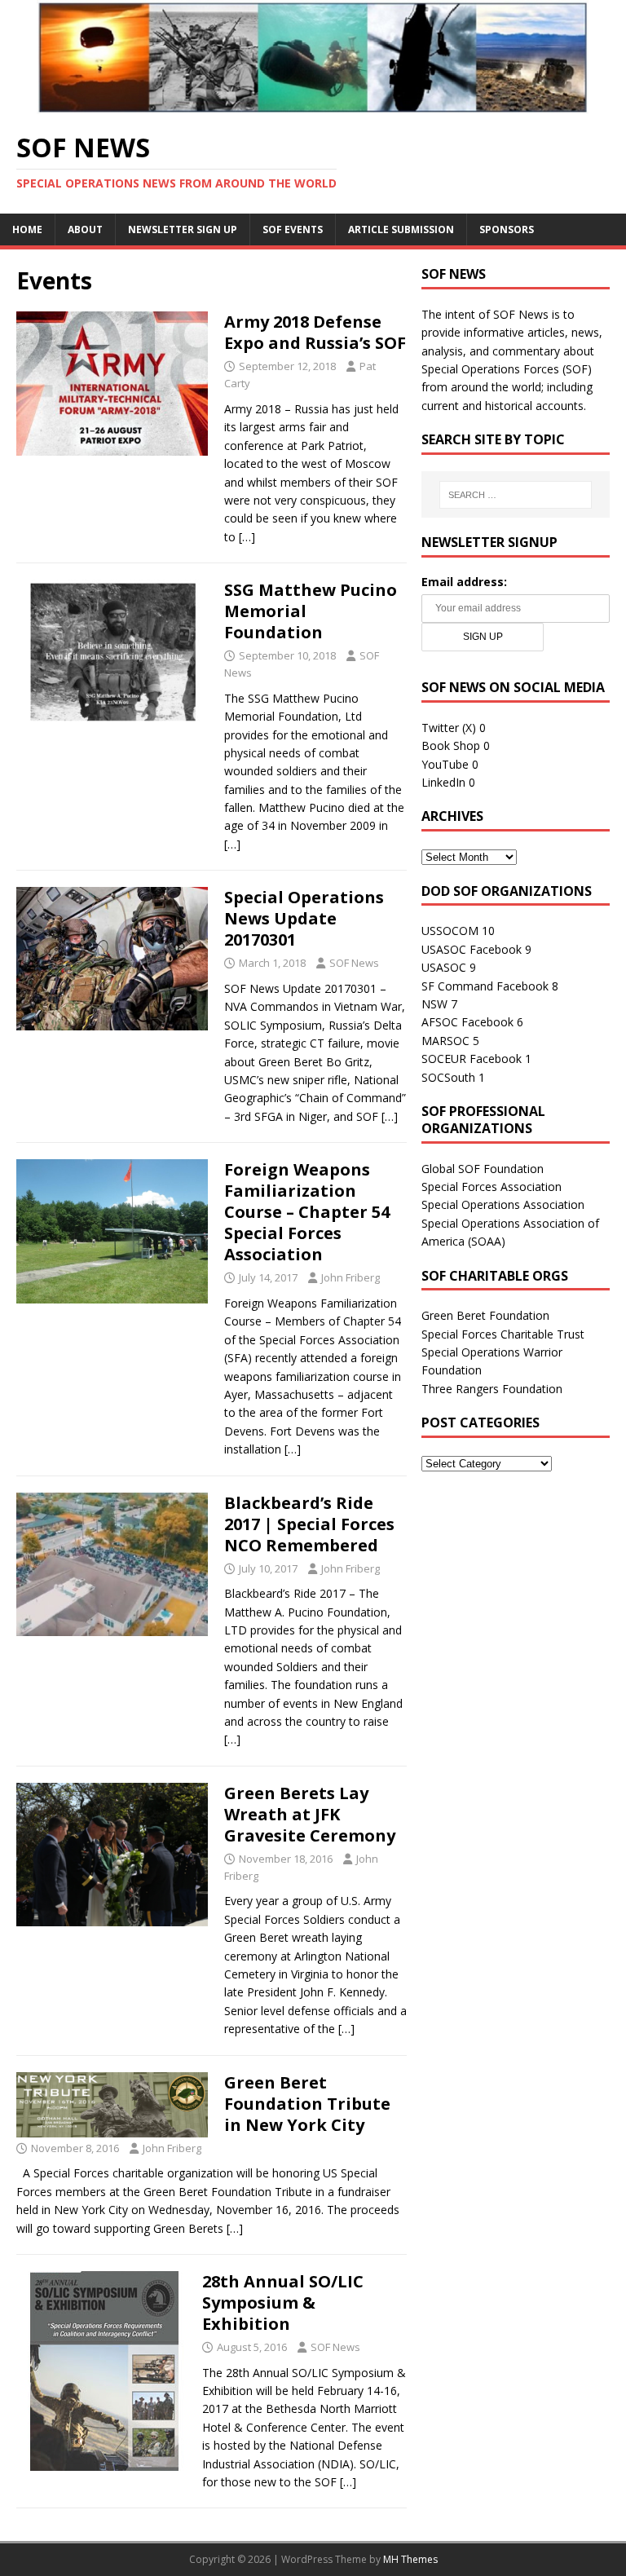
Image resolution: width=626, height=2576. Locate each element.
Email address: (464, 582)
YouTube (445, 764)
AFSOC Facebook (467, 1022)
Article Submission (401, 229)
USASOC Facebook (472, 949)
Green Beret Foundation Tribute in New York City (307, 2104)
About (85, 229)
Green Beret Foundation (485, 1315)
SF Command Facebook (485, 986)
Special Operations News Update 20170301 (304, 918)
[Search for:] (516, 495)
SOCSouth (448, 1077)
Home (27, 229)
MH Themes (410, 2559)
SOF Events (293, 229)
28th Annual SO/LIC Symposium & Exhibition (283, 2303)
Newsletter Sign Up (183, 229)
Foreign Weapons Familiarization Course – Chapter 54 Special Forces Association (307, 1212)
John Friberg (350, 1277)
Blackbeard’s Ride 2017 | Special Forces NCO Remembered (309, 1524)
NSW (434, 1004)
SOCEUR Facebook (472, 1059)
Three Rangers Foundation (492, 1389)
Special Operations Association (503, 1204)
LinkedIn (443, 782)
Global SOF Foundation (483, 1169)
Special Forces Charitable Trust (503, 1334)
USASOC (444, 967)
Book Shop (451, 745)
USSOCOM (450, 931)
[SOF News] (313, 105)
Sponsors (507, 229)
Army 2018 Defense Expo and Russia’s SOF (315, 332)
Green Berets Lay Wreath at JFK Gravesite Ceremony (310, 1814)
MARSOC (445, 1041)
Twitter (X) (449, 728)
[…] (247, 537)
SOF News (354, 963)
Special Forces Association (492, 1187)
